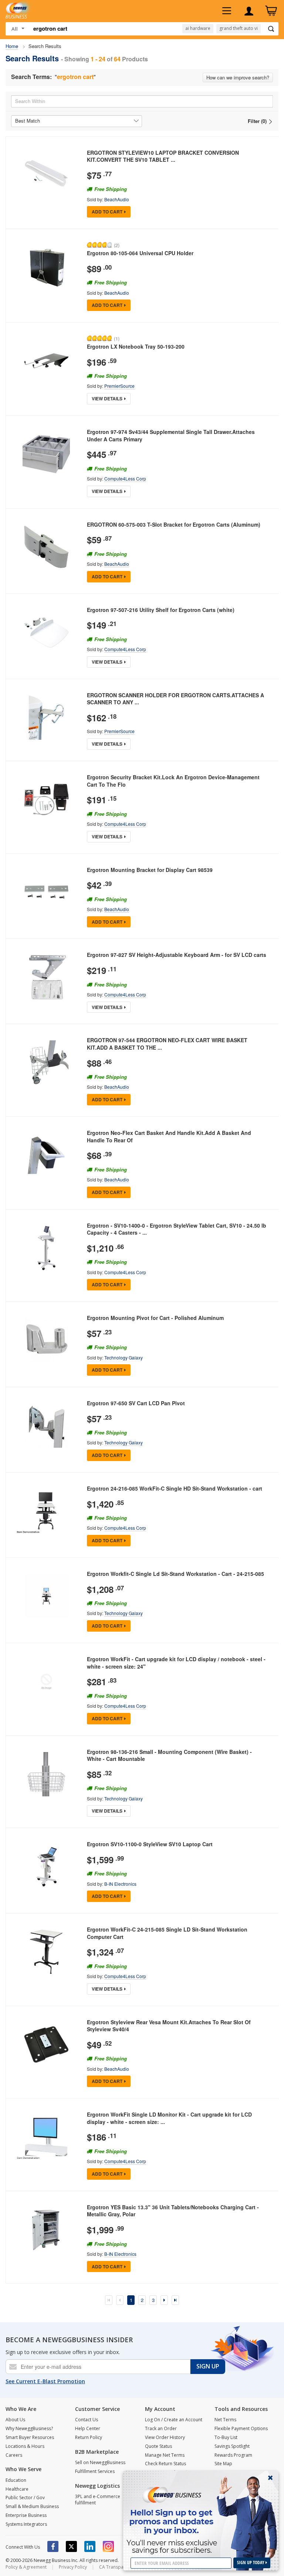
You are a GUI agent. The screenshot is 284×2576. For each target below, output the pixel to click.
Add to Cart (107, 212)
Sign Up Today (251, 2563)
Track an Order (161, 2428)
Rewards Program (233, 2455)
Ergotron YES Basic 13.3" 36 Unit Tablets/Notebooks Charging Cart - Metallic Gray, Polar (173, 2211)
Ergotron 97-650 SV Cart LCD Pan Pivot (136, 1403)
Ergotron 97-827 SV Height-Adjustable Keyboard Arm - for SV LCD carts (177, 955)
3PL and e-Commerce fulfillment (98, 2500)
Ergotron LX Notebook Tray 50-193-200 (136, 346)
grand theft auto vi (239, 28)
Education (16, 2480)
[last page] (175, 2300)
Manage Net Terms (165, 2455)
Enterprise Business (26, 2515)
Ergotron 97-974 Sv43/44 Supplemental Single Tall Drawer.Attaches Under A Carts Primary (171, 435)
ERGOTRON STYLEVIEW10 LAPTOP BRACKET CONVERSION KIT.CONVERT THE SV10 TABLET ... (163, 156)
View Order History (165, 2437)
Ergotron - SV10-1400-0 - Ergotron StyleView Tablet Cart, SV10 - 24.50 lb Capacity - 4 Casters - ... (177, 1229)
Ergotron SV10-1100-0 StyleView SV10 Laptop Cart (150, 1844)
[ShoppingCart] (271, 11)
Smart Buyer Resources (30, 2437)
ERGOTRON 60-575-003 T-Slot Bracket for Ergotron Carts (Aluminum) (174, 524)
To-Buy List (226, 2437)
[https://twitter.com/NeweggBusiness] (71, 2546)
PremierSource (119, 386)
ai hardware (198, 28)
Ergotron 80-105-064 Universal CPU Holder (140, 253)
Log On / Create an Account (174, 2420)
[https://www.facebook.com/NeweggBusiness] (53, 2546)
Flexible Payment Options (241, 2428)
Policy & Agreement (26, 2567)
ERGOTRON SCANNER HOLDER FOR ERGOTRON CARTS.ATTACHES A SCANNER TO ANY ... (175, 699)
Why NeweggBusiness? (29, 2428)
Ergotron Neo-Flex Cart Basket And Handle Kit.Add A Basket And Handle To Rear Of (169, 1136)
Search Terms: (31, 77)
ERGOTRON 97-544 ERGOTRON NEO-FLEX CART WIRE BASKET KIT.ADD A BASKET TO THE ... (167, 1044)
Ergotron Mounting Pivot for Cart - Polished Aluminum (155, 1318)
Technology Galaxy (124, 1357)
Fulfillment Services (95, 2471)
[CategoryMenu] (227, 11)
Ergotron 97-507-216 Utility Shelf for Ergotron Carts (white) (161, 610)
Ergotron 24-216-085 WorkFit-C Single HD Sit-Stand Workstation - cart (175, 1488)
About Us (15, 2420)
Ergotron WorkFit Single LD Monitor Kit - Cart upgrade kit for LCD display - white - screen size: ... (169, 2118)
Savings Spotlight (232, 2446)
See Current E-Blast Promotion (45, 2381)
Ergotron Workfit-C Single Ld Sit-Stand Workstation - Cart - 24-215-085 (175, 1574)
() (117, 245)
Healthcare (17, 2489)
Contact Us (87, 2420)
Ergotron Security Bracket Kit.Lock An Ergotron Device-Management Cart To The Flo (173, 781)
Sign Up (208, 2366)
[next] (164, 2300)
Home (12, 46)
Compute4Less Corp (125, 478)
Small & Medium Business (32, 2506)
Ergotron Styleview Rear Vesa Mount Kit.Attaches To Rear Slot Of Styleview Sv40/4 (169, 2026)
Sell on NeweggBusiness (100, 2462)
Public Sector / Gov (25, 2498)
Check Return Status (165, 2464)
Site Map (223, 2464)
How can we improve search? (238, 77)
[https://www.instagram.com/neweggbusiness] (108, 2546)
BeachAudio (117, 199)
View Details (107, 398)
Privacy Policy (73, 2567)
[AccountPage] (249, 11)
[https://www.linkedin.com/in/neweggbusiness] (90, 2546)
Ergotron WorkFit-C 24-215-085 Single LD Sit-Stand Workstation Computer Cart (167, 1933)
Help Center (88, 2428)
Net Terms (225, 2420)
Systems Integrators (26, 2524)
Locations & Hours (25, 2446)
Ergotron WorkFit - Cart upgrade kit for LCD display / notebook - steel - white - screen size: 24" (176, 1663)
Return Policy (89, 2437)
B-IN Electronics (120, 1884)
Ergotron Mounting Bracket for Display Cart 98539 (150, 870)
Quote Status (158, 2446)
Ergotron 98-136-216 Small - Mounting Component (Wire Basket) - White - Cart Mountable (169, 1755)
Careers (14, 2455)
